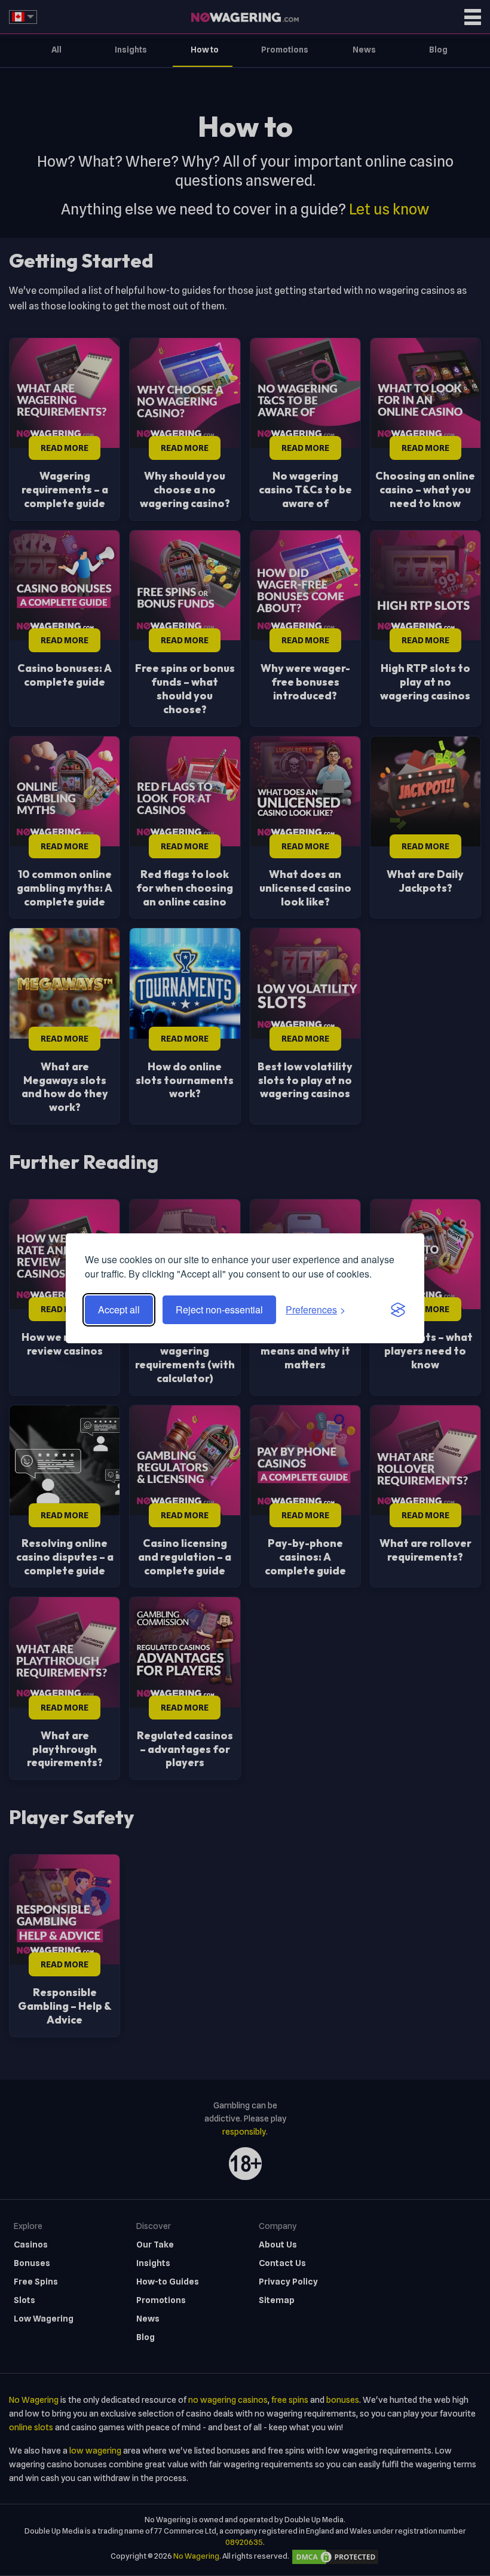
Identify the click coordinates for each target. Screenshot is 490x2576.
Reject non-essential (219, 1310)
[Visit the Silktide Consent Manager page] (398, 1310)
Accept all (119, 1310)
